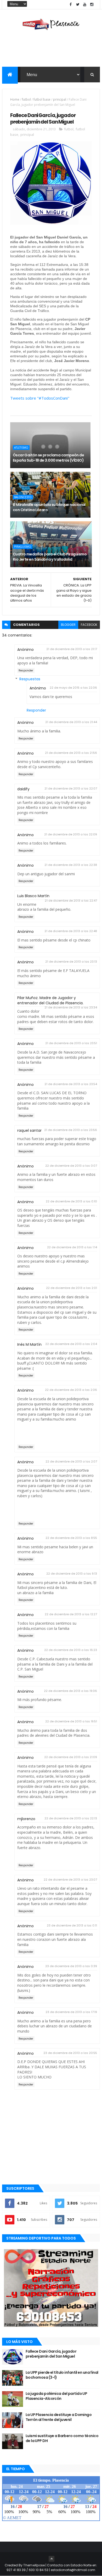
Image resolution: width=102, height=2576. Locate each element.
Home (15, 99)
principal (60, 99)
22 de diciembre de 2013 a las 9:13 (72, 1574)
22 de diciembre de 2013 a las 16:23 (71, 1650)
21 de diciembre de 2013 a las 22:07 (71, 788)
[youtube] (85, 5)
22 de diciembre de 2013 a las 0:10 (71, 1201)
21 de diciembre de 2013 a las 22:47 (71, 901)
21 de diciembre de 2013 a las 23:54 (71, 1084)
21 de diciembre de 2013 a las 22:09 (71, 834)
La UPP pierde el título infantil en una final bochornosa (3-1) (62, 2375)
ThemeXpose (34, 2565)
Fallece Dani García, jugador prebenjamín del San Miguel (51, 2354)
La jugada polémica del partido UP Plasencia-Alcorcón (56, 2396)
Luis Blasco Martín (33, 896)
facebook (89, 625)
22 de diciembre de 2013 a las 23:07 (70, 1880)
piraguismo (23, 547)
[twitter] (78, 5)
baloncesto (23, 497)
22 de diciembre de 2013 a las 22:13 (71, 1818)
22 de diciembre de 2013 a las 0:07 (71, 1166)
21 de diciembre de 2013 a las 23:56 (71, 1130)
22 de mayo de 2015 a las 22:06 (73, 688)
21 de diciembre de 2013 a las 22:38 (71, 865)
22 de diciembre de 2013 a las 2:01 (72, 1288)
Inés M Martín (29, 1344)
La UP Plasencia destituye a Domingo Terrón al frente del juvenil (59, 2417)
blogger (68, 625)
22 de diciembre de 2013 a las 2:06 (71, 1390)
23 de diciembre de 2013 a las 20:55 (70, 2053)
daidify (23, 789)
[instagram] (92, 5)
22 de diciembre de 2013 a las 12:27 (71, 1614)
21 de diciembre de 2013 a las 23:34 (71, 1007)
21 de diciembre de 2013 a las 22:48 (71, 931)
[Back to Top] (52, 2559)
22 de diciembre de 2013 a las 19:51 (71, 1721)
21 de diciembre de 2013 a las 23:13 (71, 962)
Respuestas (30, 679)
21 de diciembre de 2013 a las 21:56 (71, 753)
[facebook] (71, 5)
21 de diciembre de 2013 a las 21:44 (71, 722)
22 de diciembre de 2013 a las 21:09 (71, 1757)
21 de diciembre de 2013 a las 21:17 (72, 649)
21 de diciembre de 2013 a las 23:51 (71, 1043)
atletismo (21, 448)
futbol (26, 99)
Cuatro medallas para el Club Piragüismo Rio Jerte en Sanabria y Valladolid (50, 557)
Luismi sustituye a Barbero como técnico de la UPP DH (62, 2438)
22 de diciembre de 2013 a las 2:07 (71, 1461)
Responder (26, 671)
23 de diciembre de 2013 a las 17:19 (71, 2012)
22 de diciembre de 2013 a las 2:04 (71, 1344)
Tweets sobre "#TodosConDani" (40, 398)
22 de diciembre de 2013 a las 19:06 (70, 1691)
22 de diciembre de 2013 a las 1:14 (72, 1247)
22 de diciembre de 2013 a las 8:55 (71, 1538)
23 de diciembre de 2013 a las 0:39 (71, 1966)
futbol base (42, 99)
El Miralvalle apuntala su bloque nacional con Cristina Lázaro (49, 507)
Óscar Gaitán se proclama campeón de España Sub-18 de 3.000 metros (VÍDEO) (48, 458)
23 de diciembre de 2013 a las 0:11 (72, 1925)
